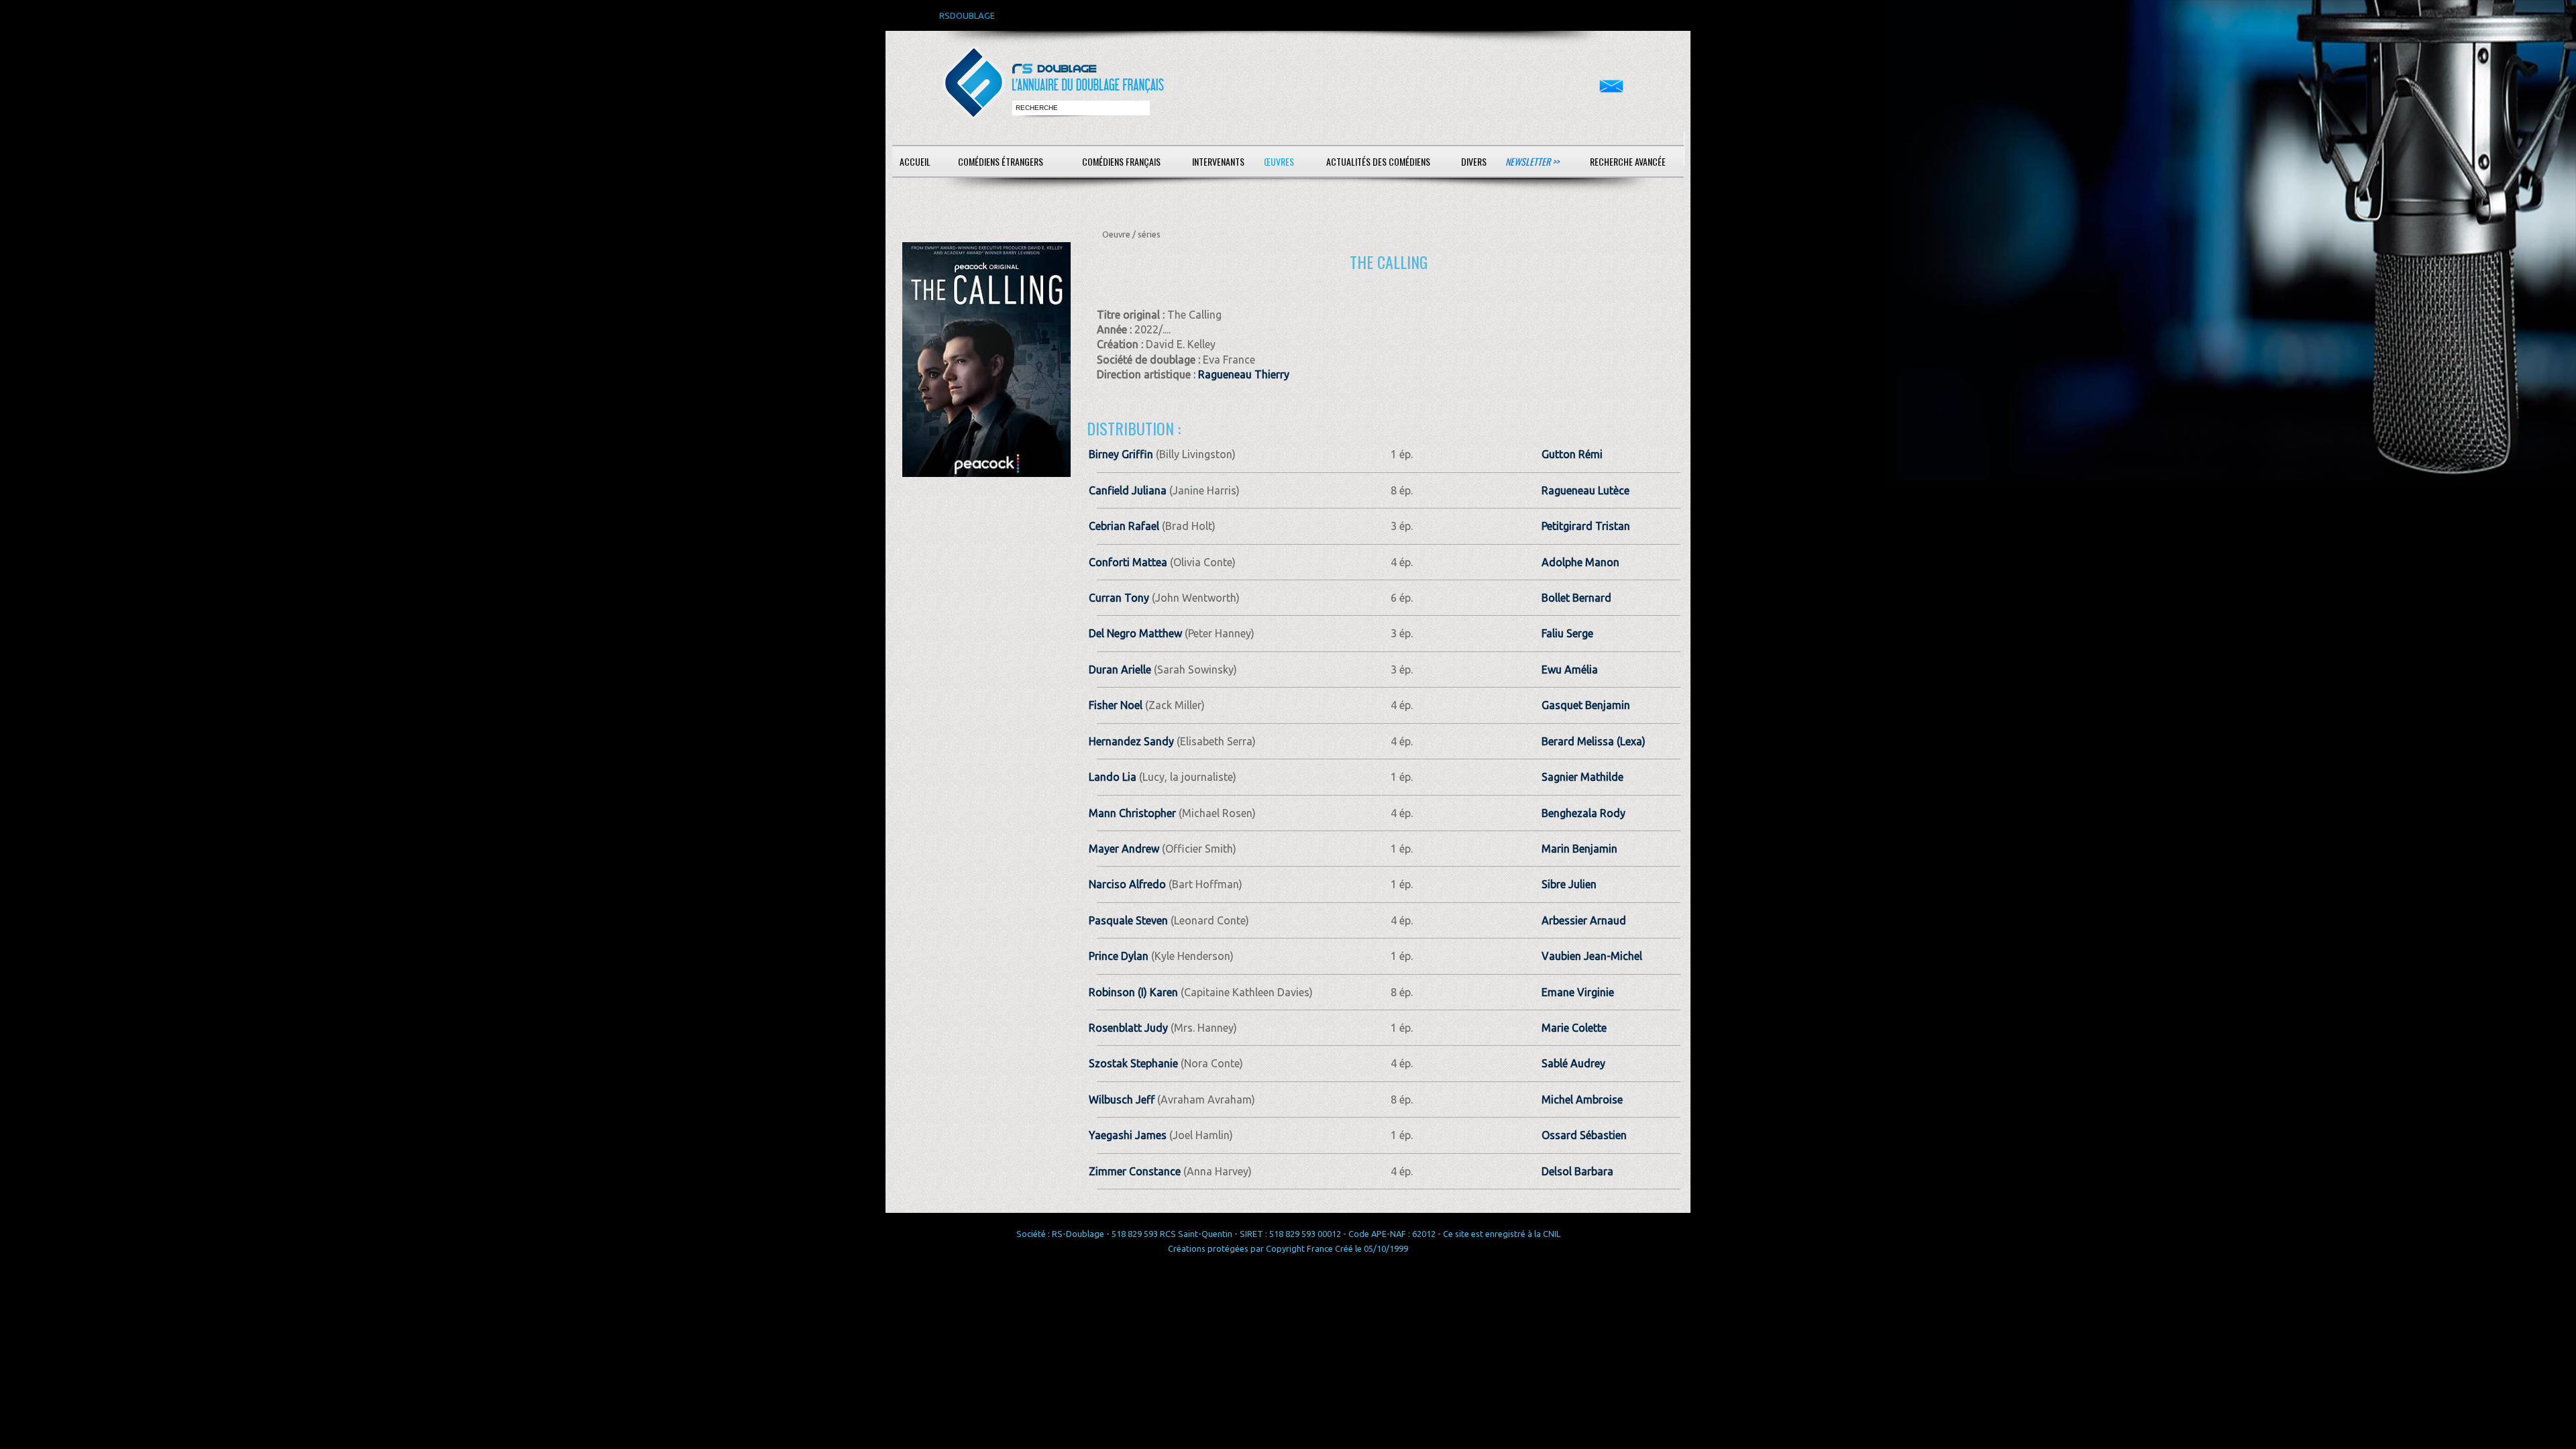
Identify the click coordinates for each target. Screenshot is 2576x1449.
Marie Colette (1574, 1028)
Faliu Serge (1567, 633)
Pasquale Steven (1128, 920)
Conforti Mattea (1128, 562)
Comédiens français (1121, 161)
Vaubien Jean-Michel (1592, 956)
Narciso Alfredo (1127, 884)
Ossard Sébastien (1584, 1135)
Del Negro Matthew (1135, 633)
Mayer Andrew (1124, 849)
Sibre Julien (1569, 884)
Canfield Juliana (1128, 490)
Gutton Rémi (1572, 454)
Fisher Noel (1116, 705)
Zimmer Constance (1135, 1171)
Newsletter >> (1532, 161)
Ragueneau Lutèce (1586, 490)
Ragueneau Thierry (1244, 374)
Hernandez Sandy (1131, 741)
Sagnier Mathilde (1582, 777)
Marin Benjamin (1579, 849)
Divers (1474, 161)
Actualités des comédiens (1378, 161)
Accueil (915, 161)
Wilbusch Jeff (1122, 1099)
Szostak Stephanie (1133, 1063)
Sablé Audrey (1573, 1063)
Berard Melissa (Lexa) (1594, 741)
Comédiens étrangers (1001, 161)
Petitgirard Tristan (1586, 526)
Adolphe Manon (1580, 562)
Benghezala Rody (1584, 813)
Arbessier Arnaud (1584, 920)
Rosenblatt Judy (1128, 1028)
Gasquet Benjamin (1586, 705)
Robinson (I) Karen (1133, 992)
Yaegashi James (1128, 1135)
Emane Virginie (1578, 992)
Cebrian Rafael (1124, 526)
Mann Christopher (1132, 813)
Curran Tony (1119, 598)
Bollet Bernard (1576, 598)
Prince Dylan (1119, 956)
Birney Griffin (1121, 454)
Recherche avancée (1628, 161)
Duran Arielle (1120, 669)
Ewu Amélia (1570, 669)
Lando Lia (1113, 777)
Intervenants (1218, 161)
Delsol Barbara (1577, 1171)
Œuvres (1279, 161)
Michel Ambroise (1582, 1099)
